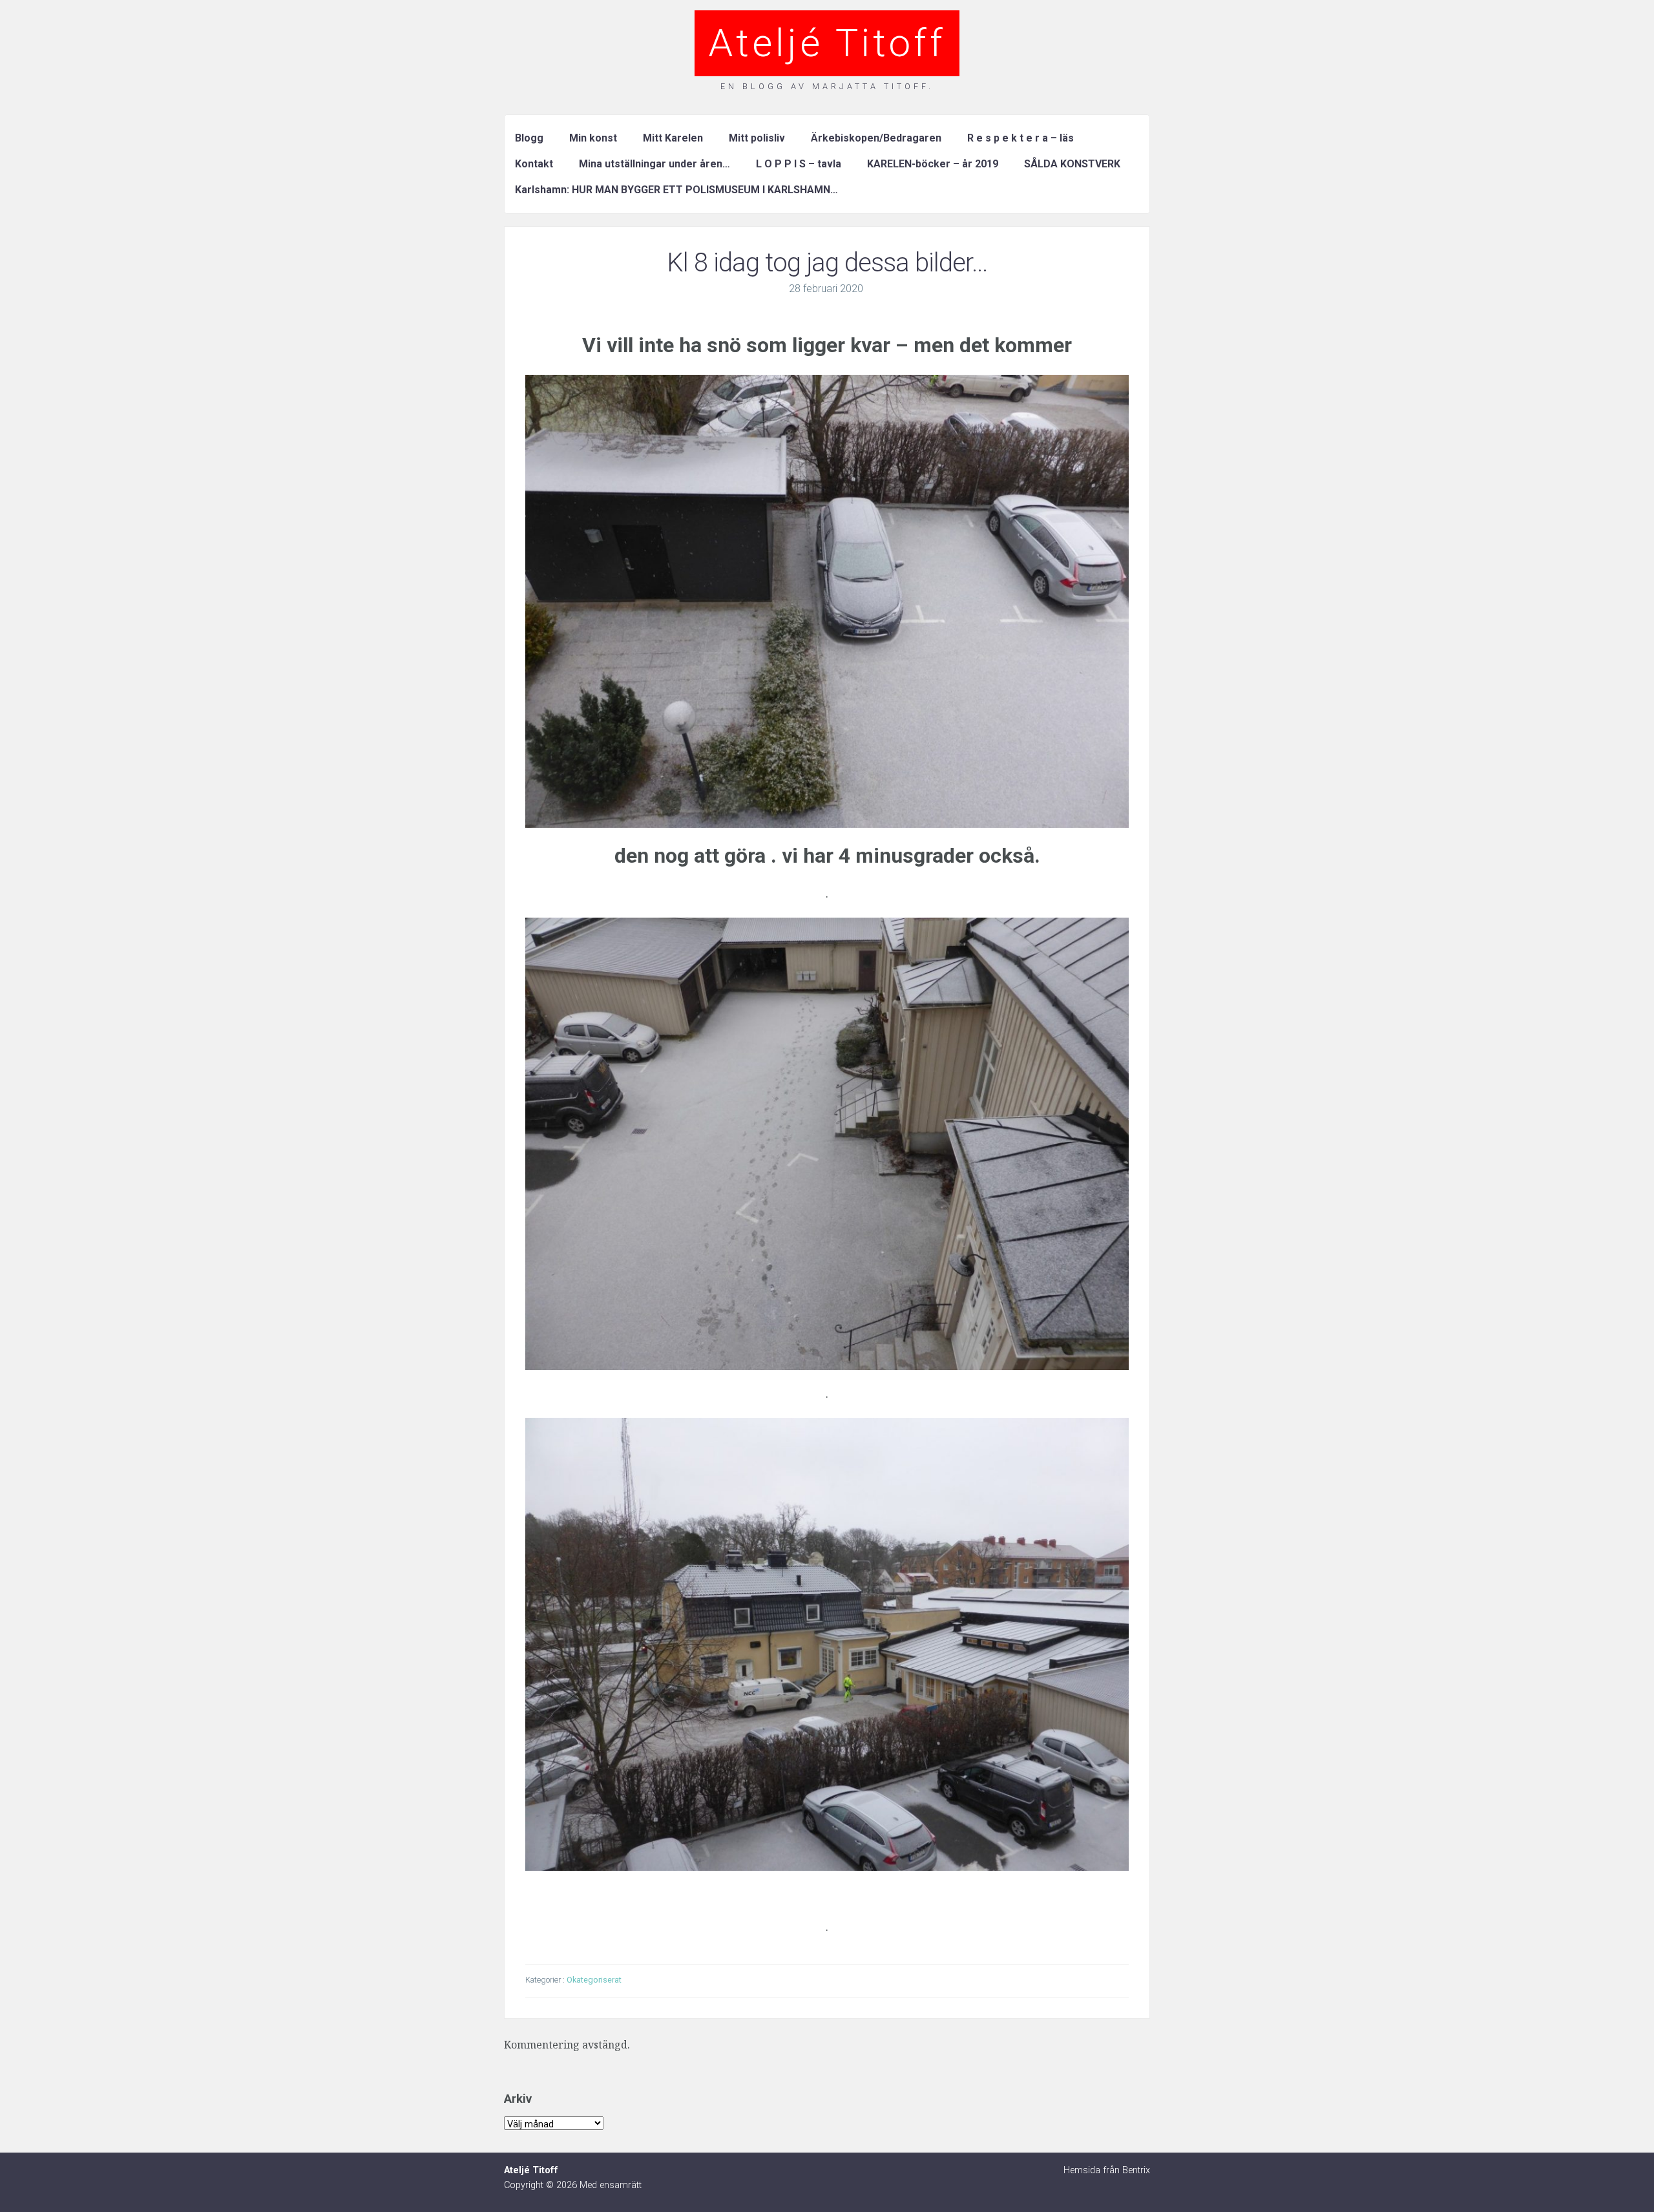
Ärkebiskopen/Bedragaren (876, 138)
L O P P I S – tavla (799, 164)
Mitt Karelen (673, 138)
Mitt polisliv (757, 138)
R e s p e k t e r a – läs (1021, 138)
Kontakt (534, 164)
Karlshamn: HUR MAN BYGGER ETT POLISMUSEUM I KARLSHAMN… (676, 190)
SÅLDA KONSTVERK (1072, 164)
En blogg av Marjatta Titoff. (827, 86)
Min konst (593, 138)
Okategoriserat (594, 1980)
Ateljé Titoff (827, 43)
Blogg (529, 138)
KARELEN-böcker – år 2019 (933, 164)
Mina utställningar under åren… (654, 164)
